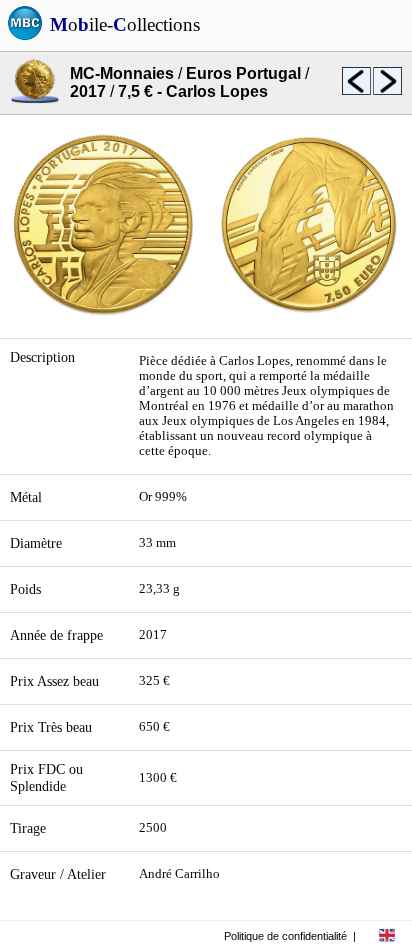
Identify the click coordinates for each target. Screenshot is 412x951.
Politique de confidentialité (285, 936)
